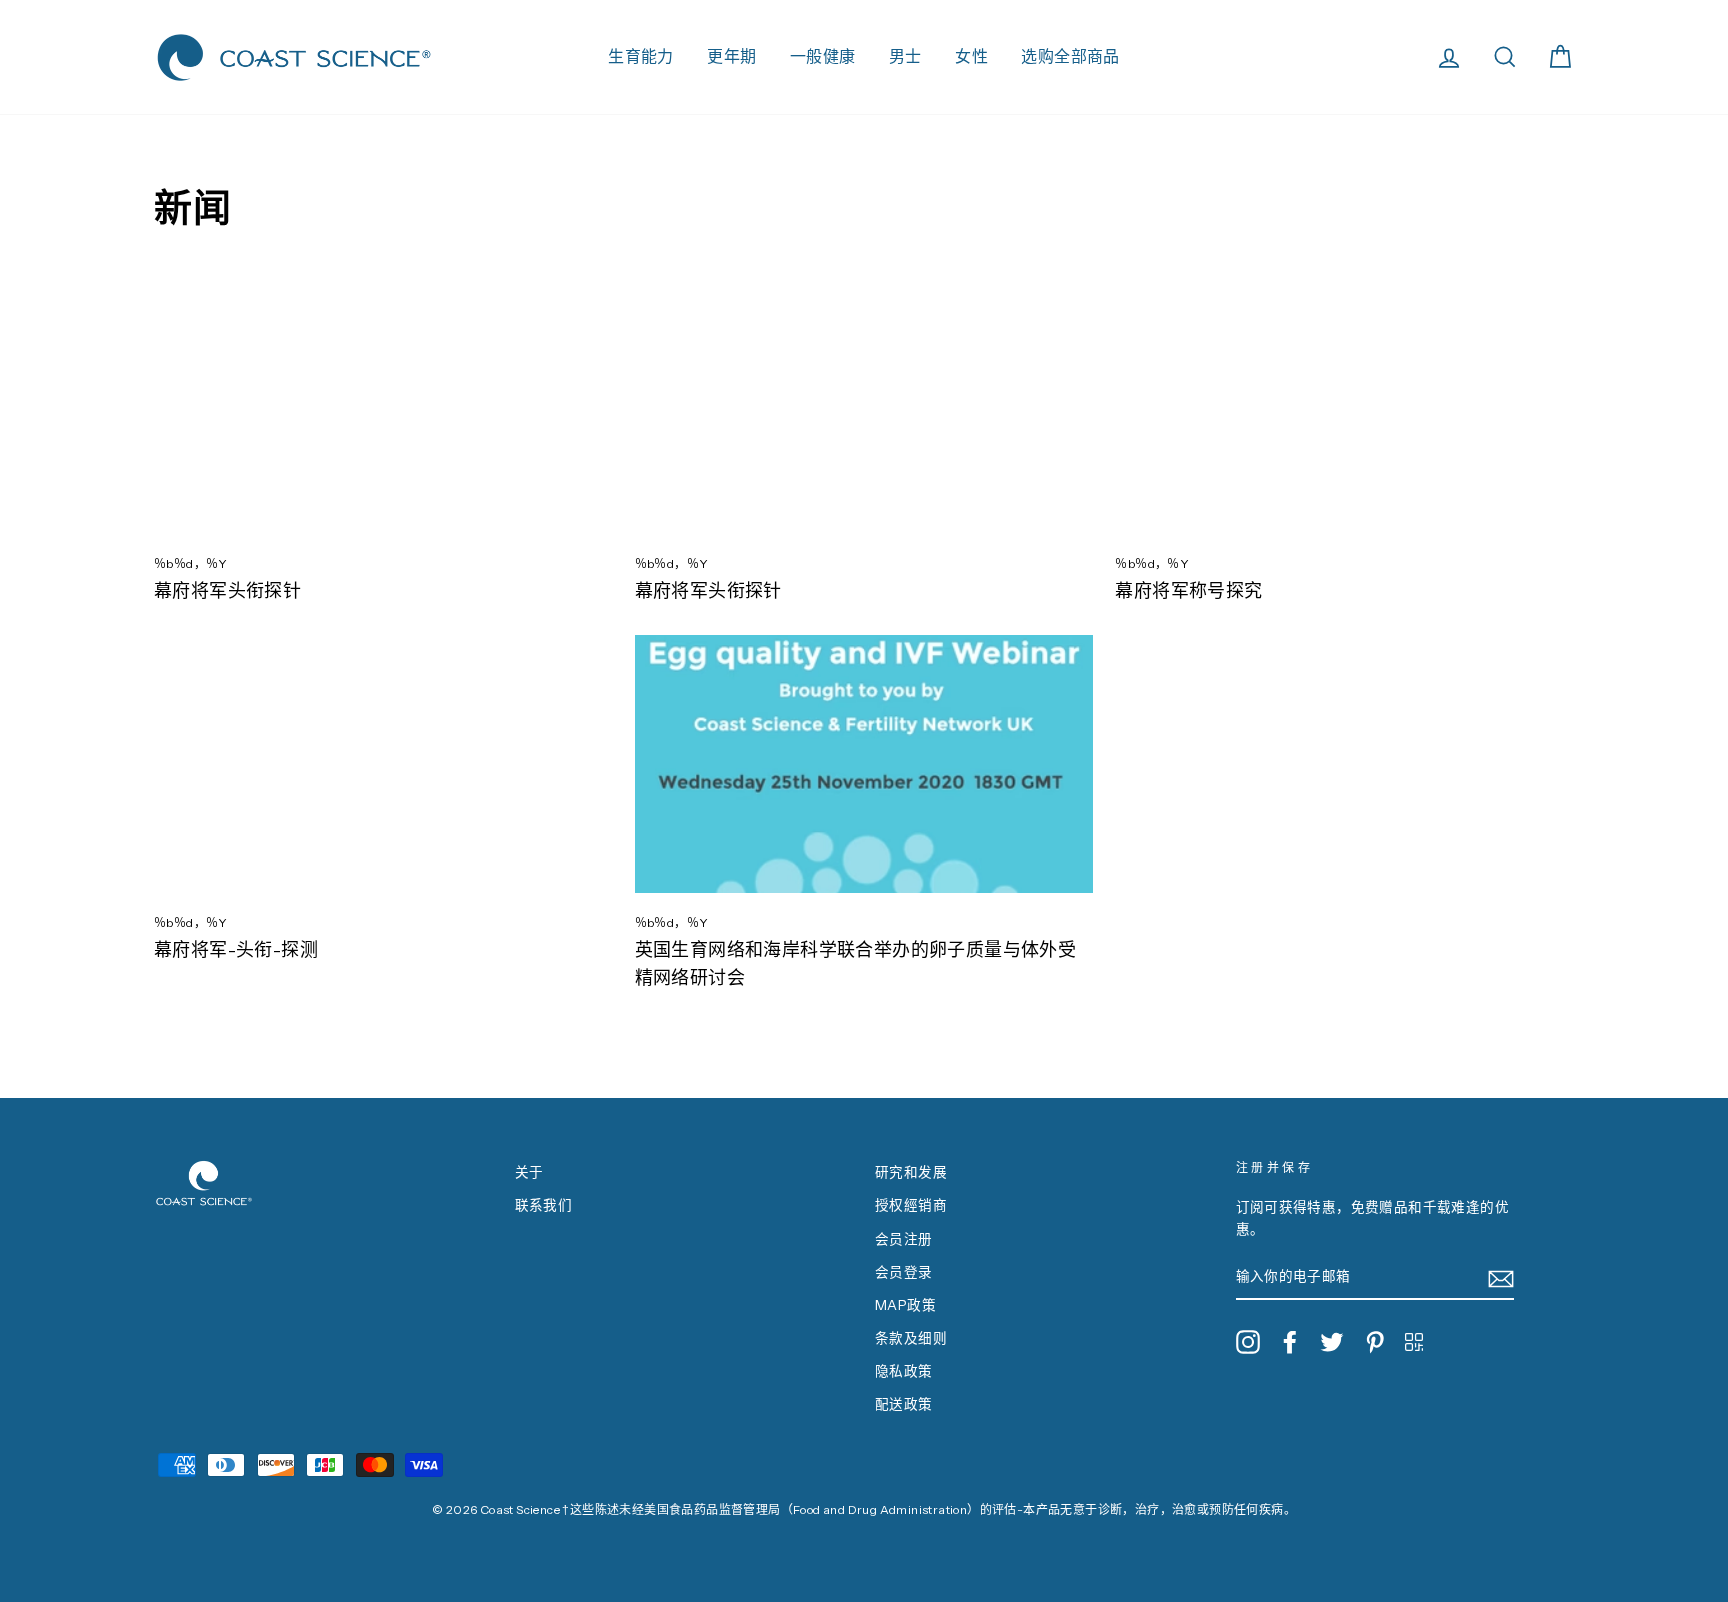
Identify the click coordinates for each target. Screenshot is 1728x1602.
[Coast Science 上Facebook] (1290, 1342)
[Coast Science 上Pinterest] (1375, 1342)
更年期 (731, 56)
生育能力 (641, 56)
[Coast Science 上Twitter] (1332, 1342)
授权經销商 (911, 1205)
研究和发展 (911, 1172)
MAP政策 (905, 1305)
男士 (905, 56)
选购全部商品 (1070, 56)
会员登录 (904, 1272)
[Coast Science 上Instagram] (1248, 1342)
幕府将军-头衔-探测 (236, 950)
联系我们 (544, 1205)
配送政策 (904, 1404)
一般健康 (823, 56)
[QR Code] (1414, 1341)
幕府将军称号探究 (1188, 591)
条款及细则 (911, 1338)
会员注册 (904, 1239)
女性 (971, 56)
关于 (529, 1172)
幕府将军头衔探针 (227, 591)
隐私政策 (904, 1371)
